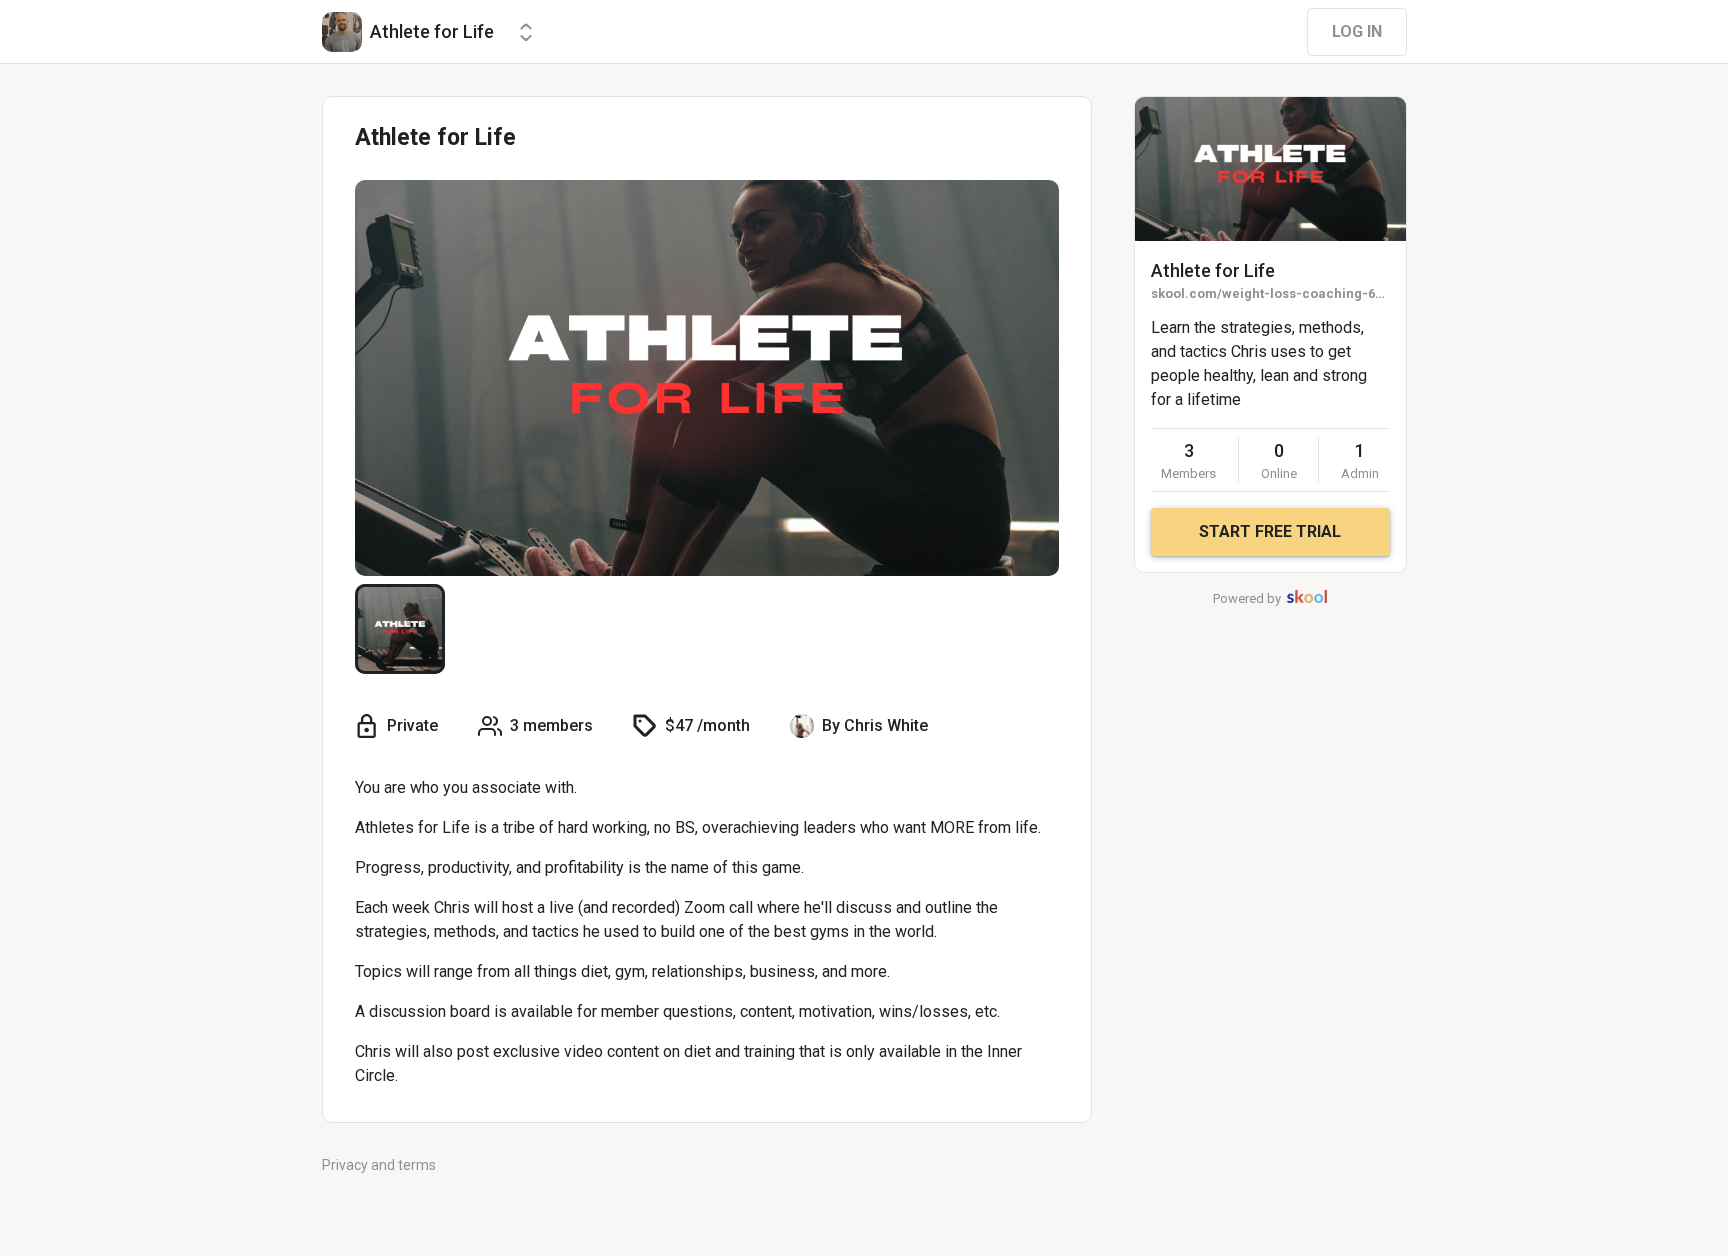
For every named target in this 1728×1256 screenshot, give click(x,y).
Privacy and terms (379, 1165)
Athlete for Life (1213, 270)
